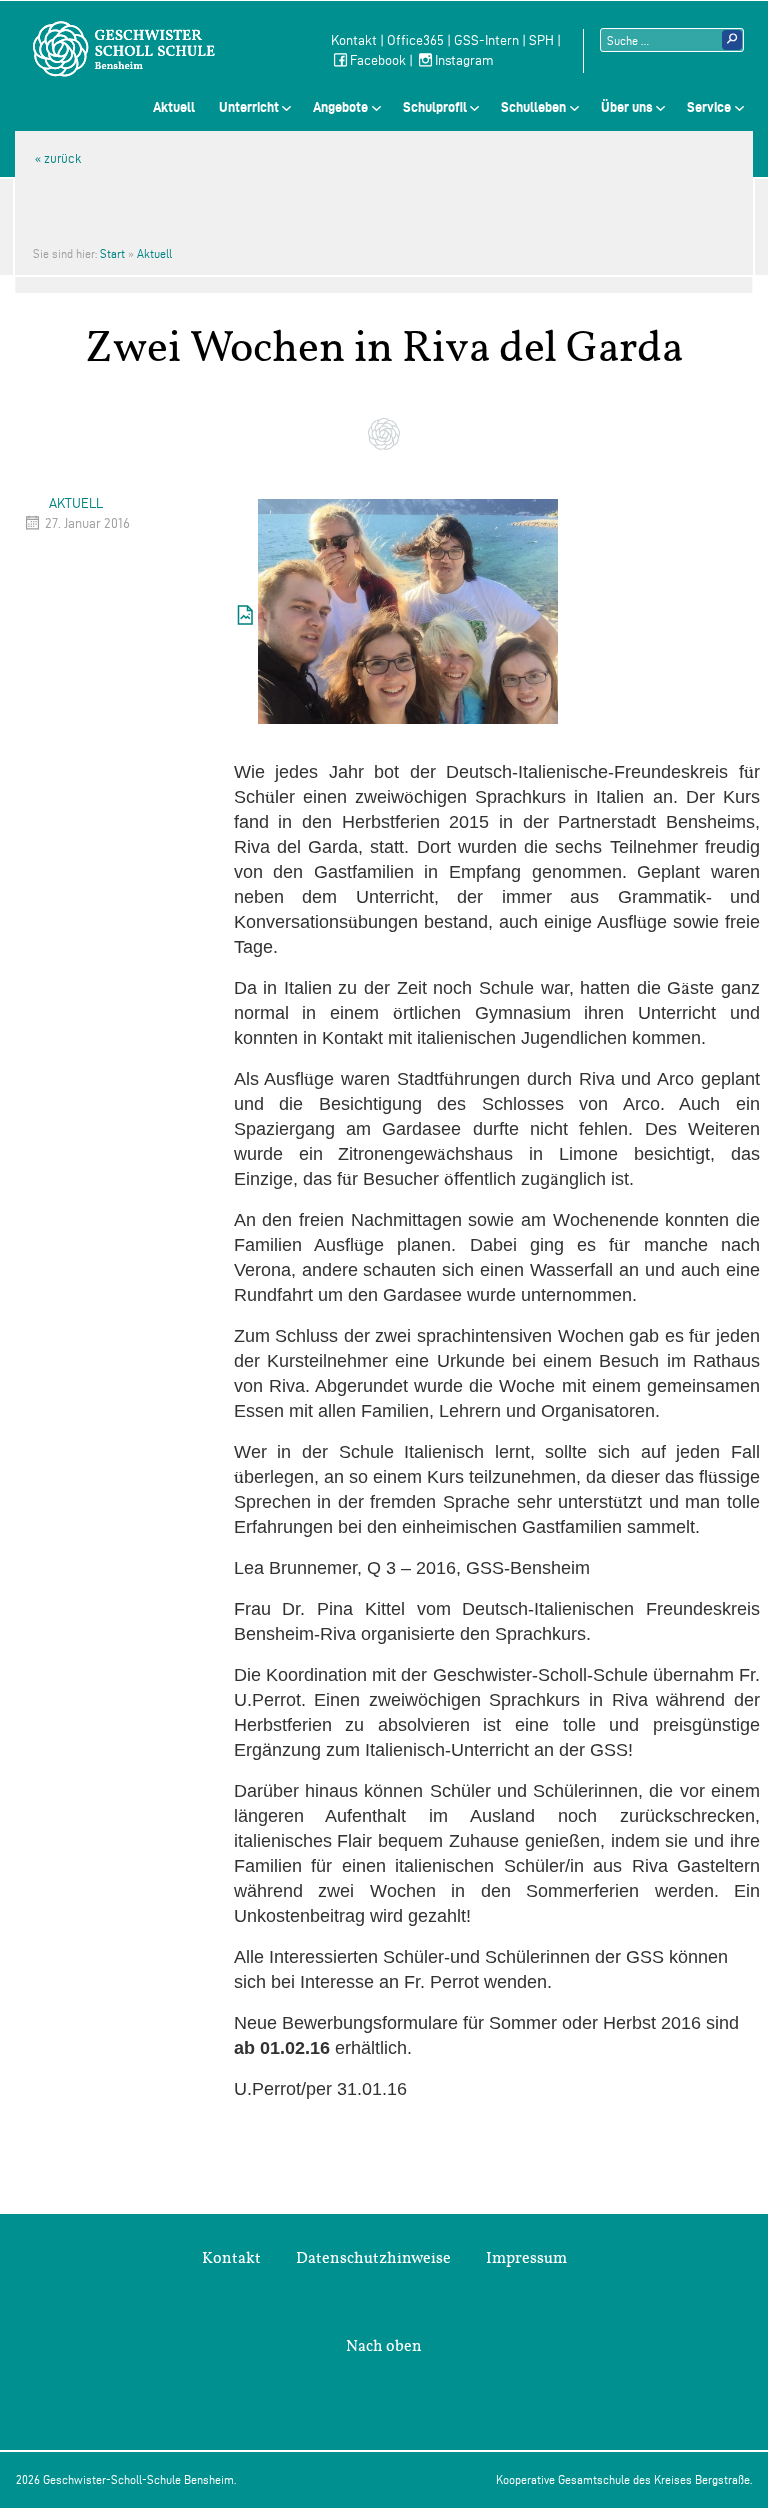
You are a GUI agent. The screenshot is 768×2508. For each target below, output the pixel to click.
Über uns (627, 107)
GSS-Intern (486, 40)
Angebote (340, 107)
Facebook (378, 60)
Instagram (464, 60)
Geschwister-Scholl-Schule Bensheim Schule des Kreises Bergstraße (124, 49)
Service (709, 107)
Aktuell (174, 107)
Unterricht (249, 107)
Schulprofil (435, 107)
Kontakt (354, 40)
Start (112, 253)
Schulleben (533, 107)
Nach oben (384, 2346)
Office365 (415, 40)
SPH (541, 40)
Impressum (526, 2258)
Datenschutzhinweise (373, 2258)
